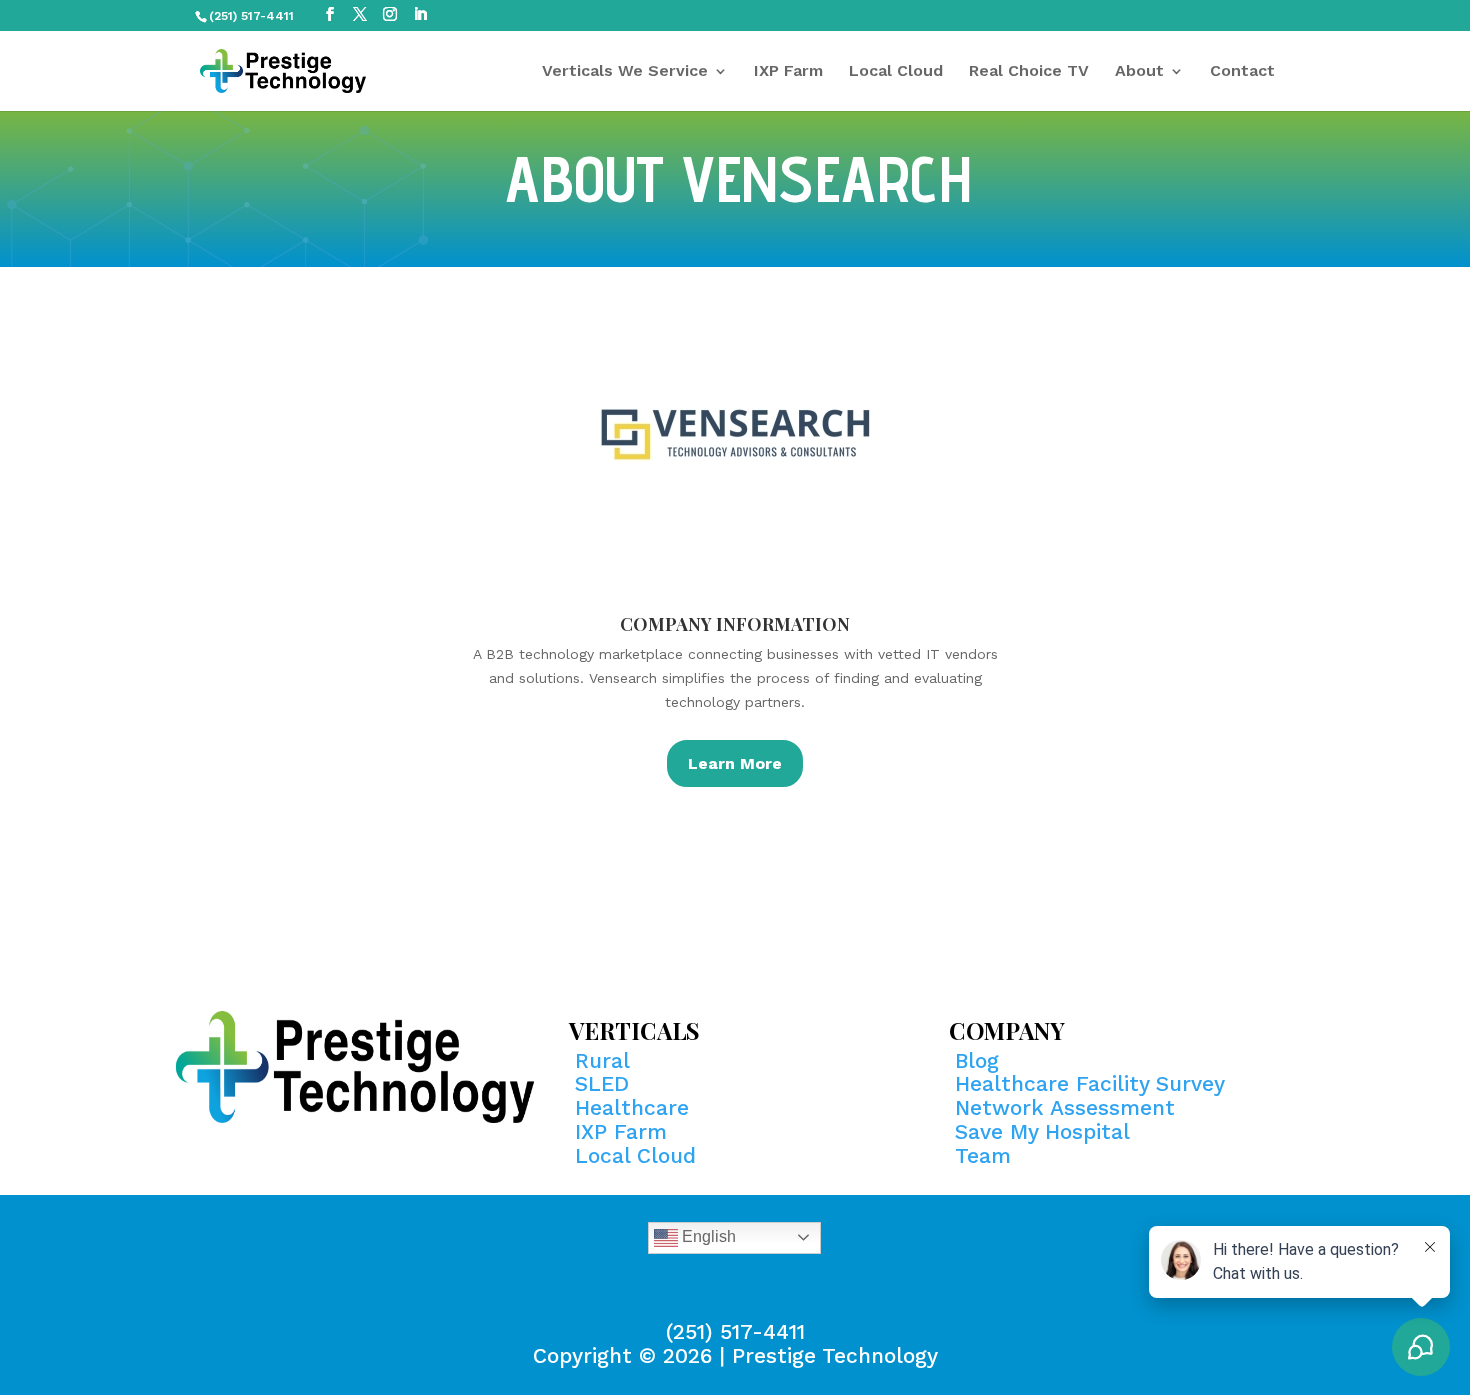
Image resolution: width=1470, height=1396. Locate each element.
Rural (602, 1060)
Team (983, 1155)
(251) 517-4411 (735, 1331)
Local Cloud (896, 72)
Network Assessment (1065, 1107)
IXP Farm (788, 72)
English (707, 1236)
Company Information (735, 624)
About (1139, 72)
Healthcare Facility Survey (1090, 1083)
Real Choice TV (1029, 72)
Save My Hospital (1042, 1131)
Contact (1242, 72)
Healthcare (632, 1107)
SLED (602, 1083)
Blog (977, 1060)
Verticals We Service (625, 72)
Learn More (735, 763)
